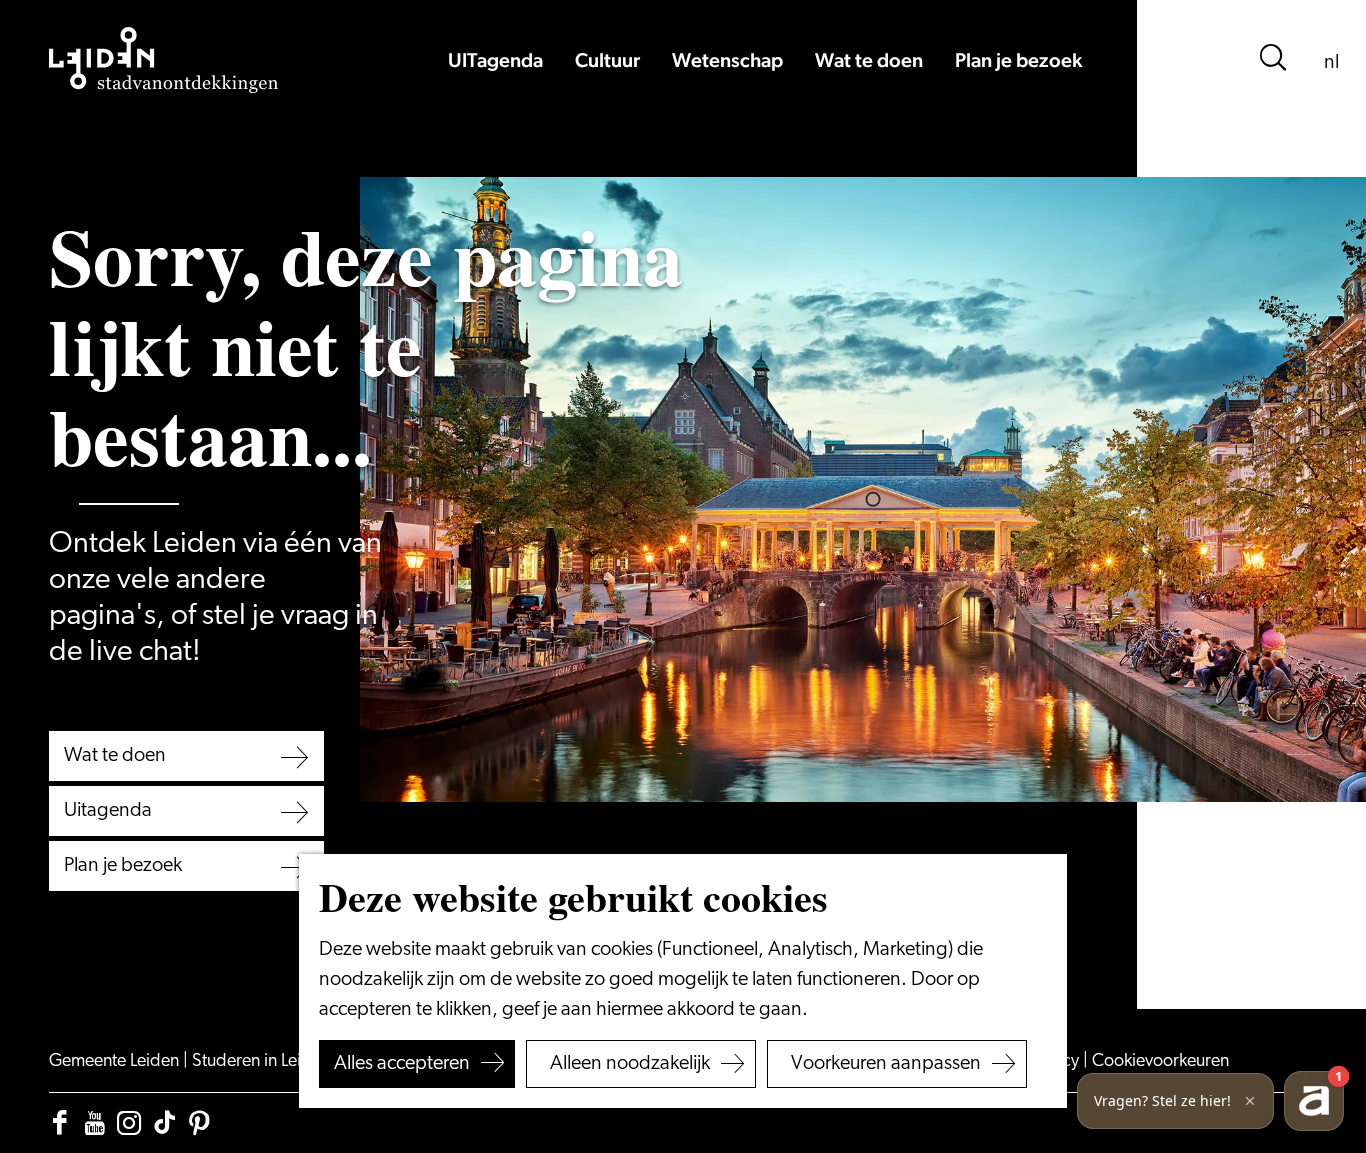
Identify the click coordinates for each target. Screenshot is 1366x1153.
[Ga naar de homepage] (164, 60)
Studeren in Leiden (263, 1062)
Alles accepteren (402, 1064)
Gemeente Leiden (116, 1062)
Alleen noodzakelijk (630, 1064)
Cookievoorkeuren (1160, 1062)
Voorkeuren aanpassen (886, 1064)
